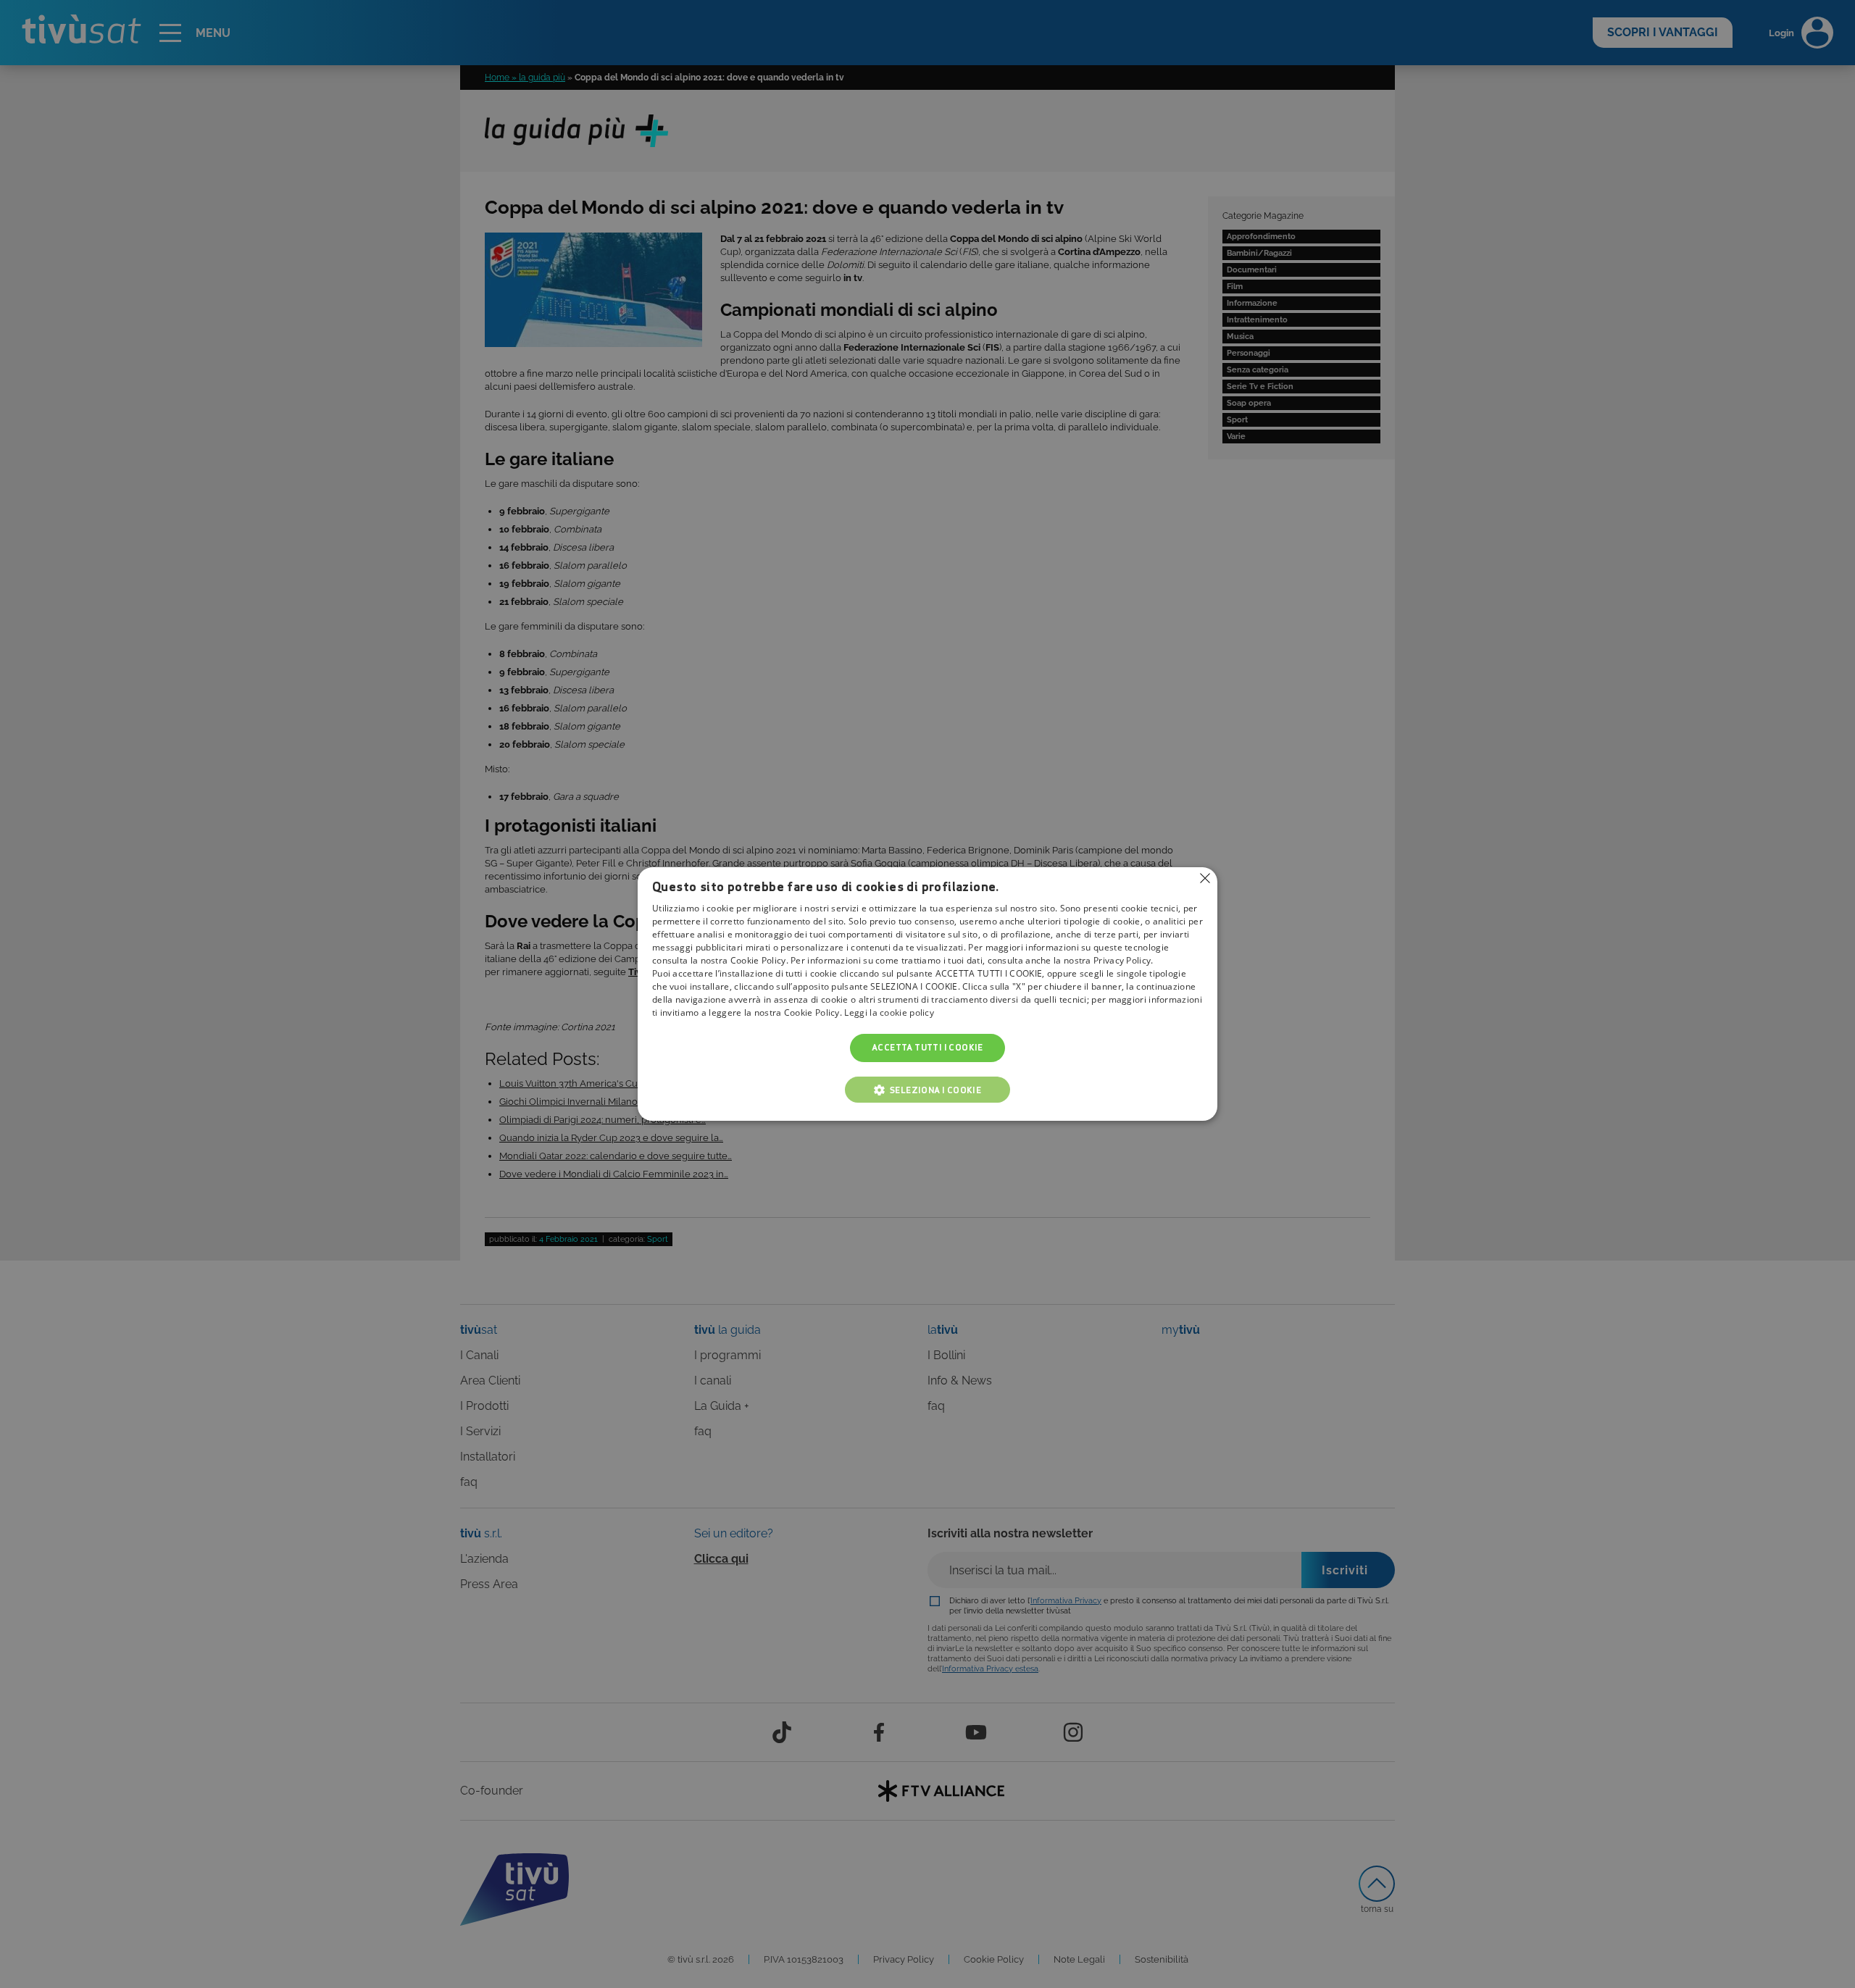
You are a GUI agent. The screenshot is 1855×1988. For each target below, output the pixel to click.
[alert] (927, 994)
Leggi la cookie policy (889, 1013)
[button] (927, 1090)
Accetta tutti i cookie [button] (927, 1048)
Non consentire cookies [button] (1205, 878)
